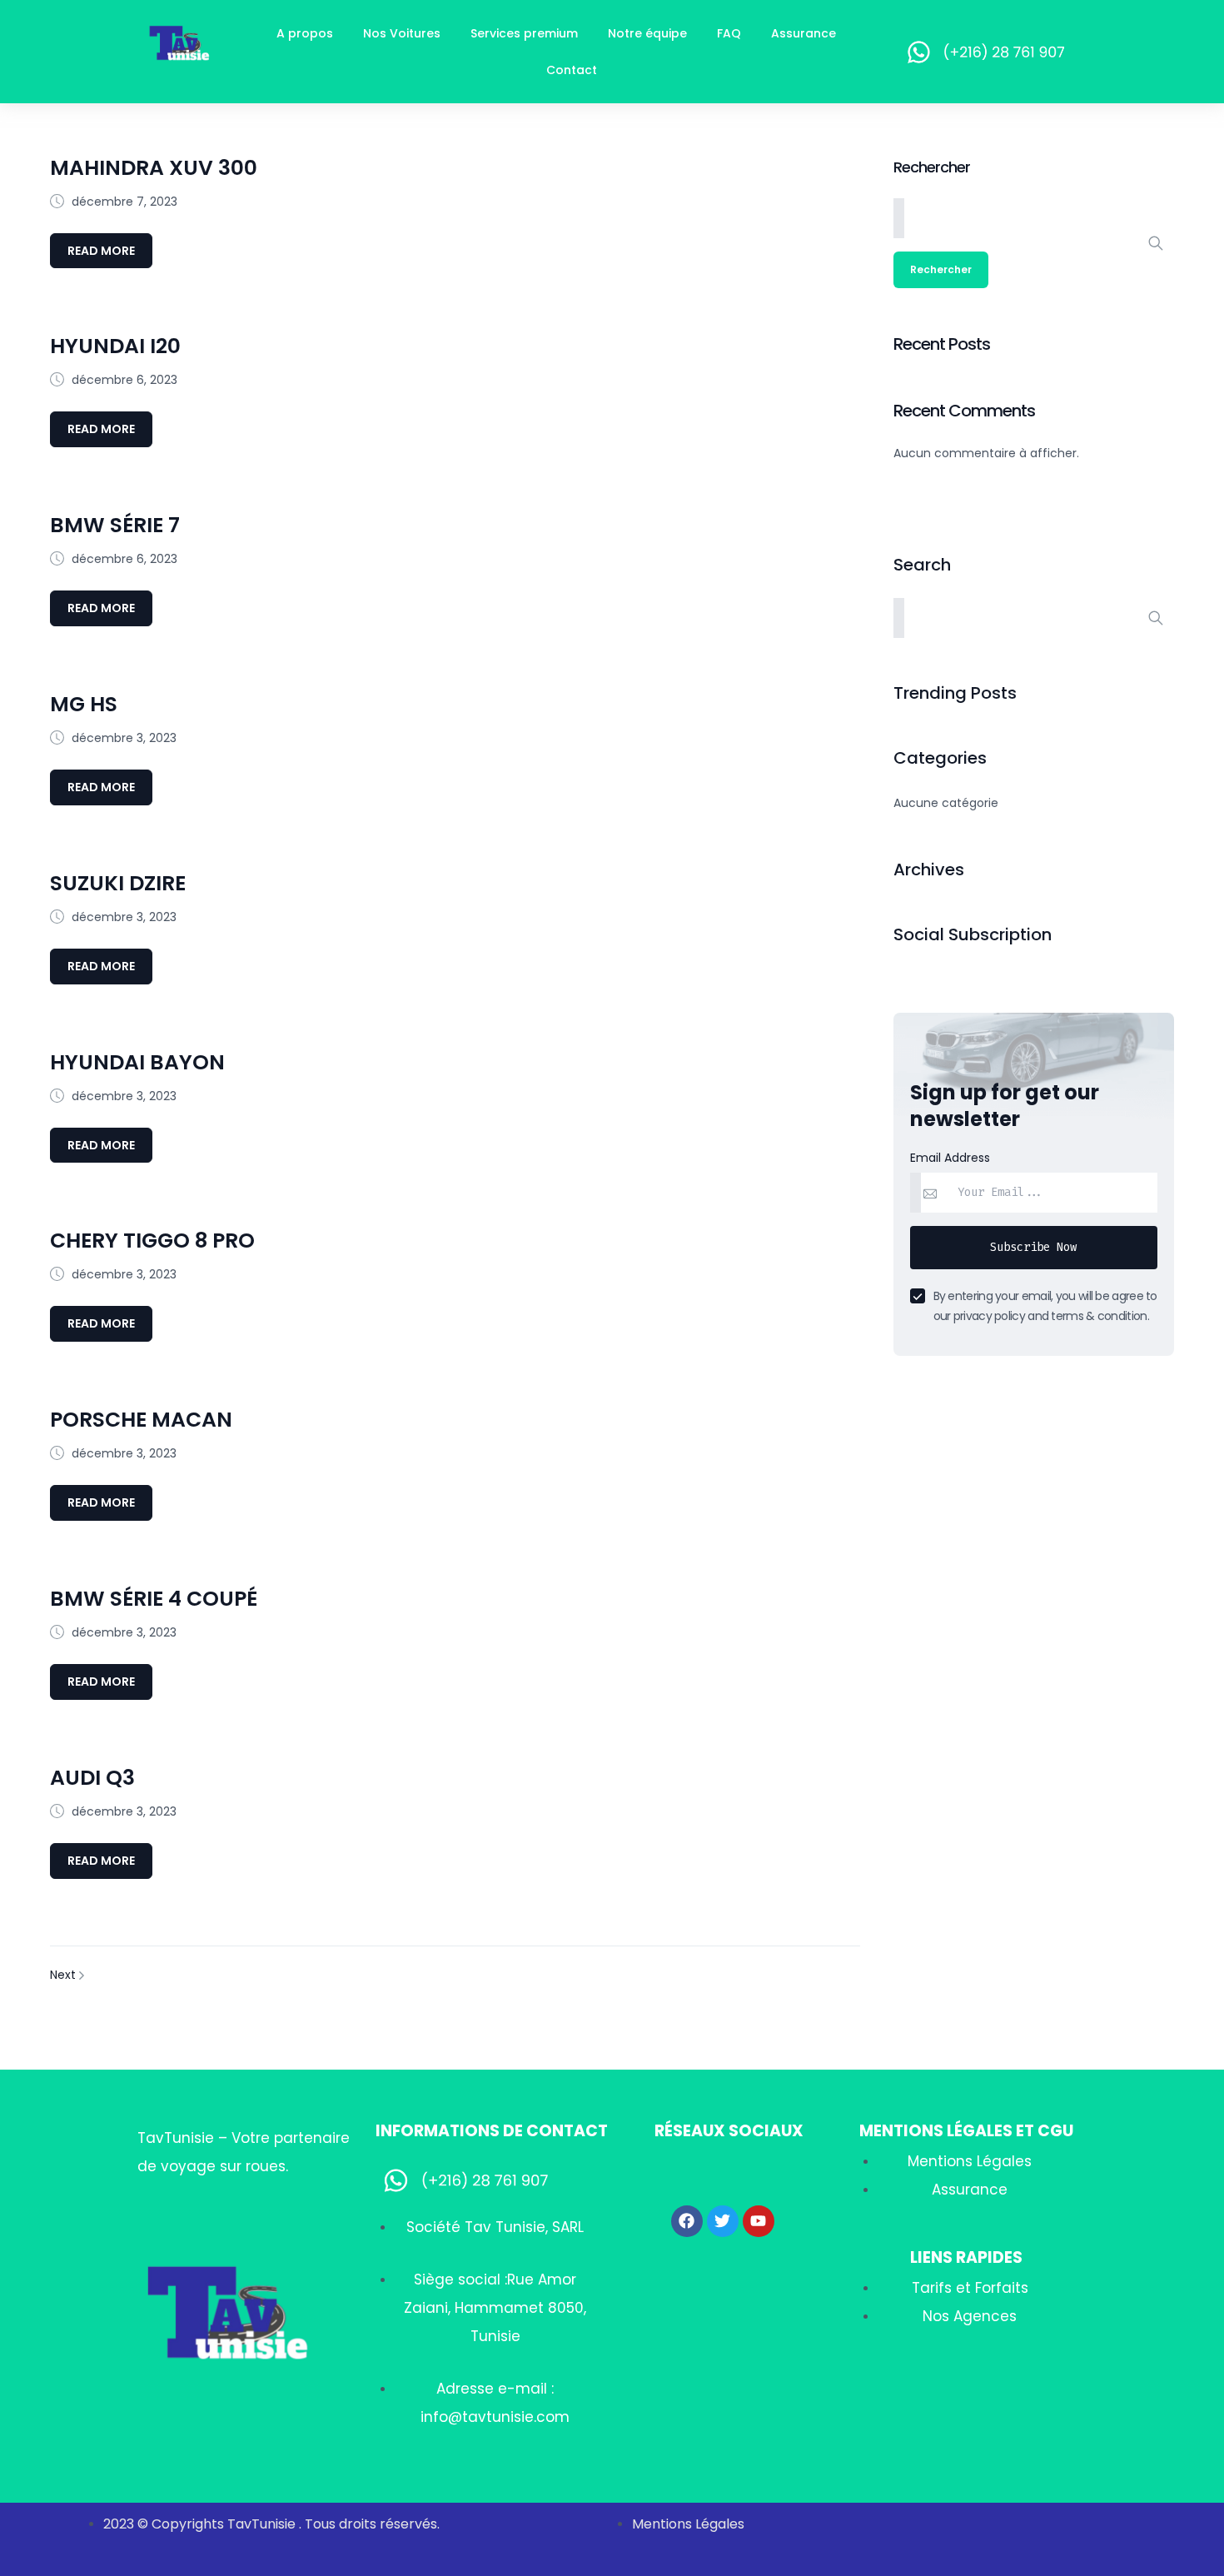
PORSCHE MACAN (141, 1420)
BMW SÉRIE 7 (115, 525)
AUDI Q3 (92, 1778)
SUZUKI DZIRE (118, 883)
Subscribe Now (1033, 1247)
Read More (101, 251)
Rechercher (932, 167)
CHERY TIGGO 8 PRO (152, 1241)
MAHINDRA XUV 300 (154, 168)
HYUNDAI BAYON (137, 1062)
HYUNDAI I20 (115, 346)
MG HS (84, 704)
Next (65, 1975)
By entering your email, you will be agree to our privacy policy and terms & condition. (1045, 1306)
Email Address (950, 1158)
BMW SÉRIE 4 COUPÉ (154, 1599)
